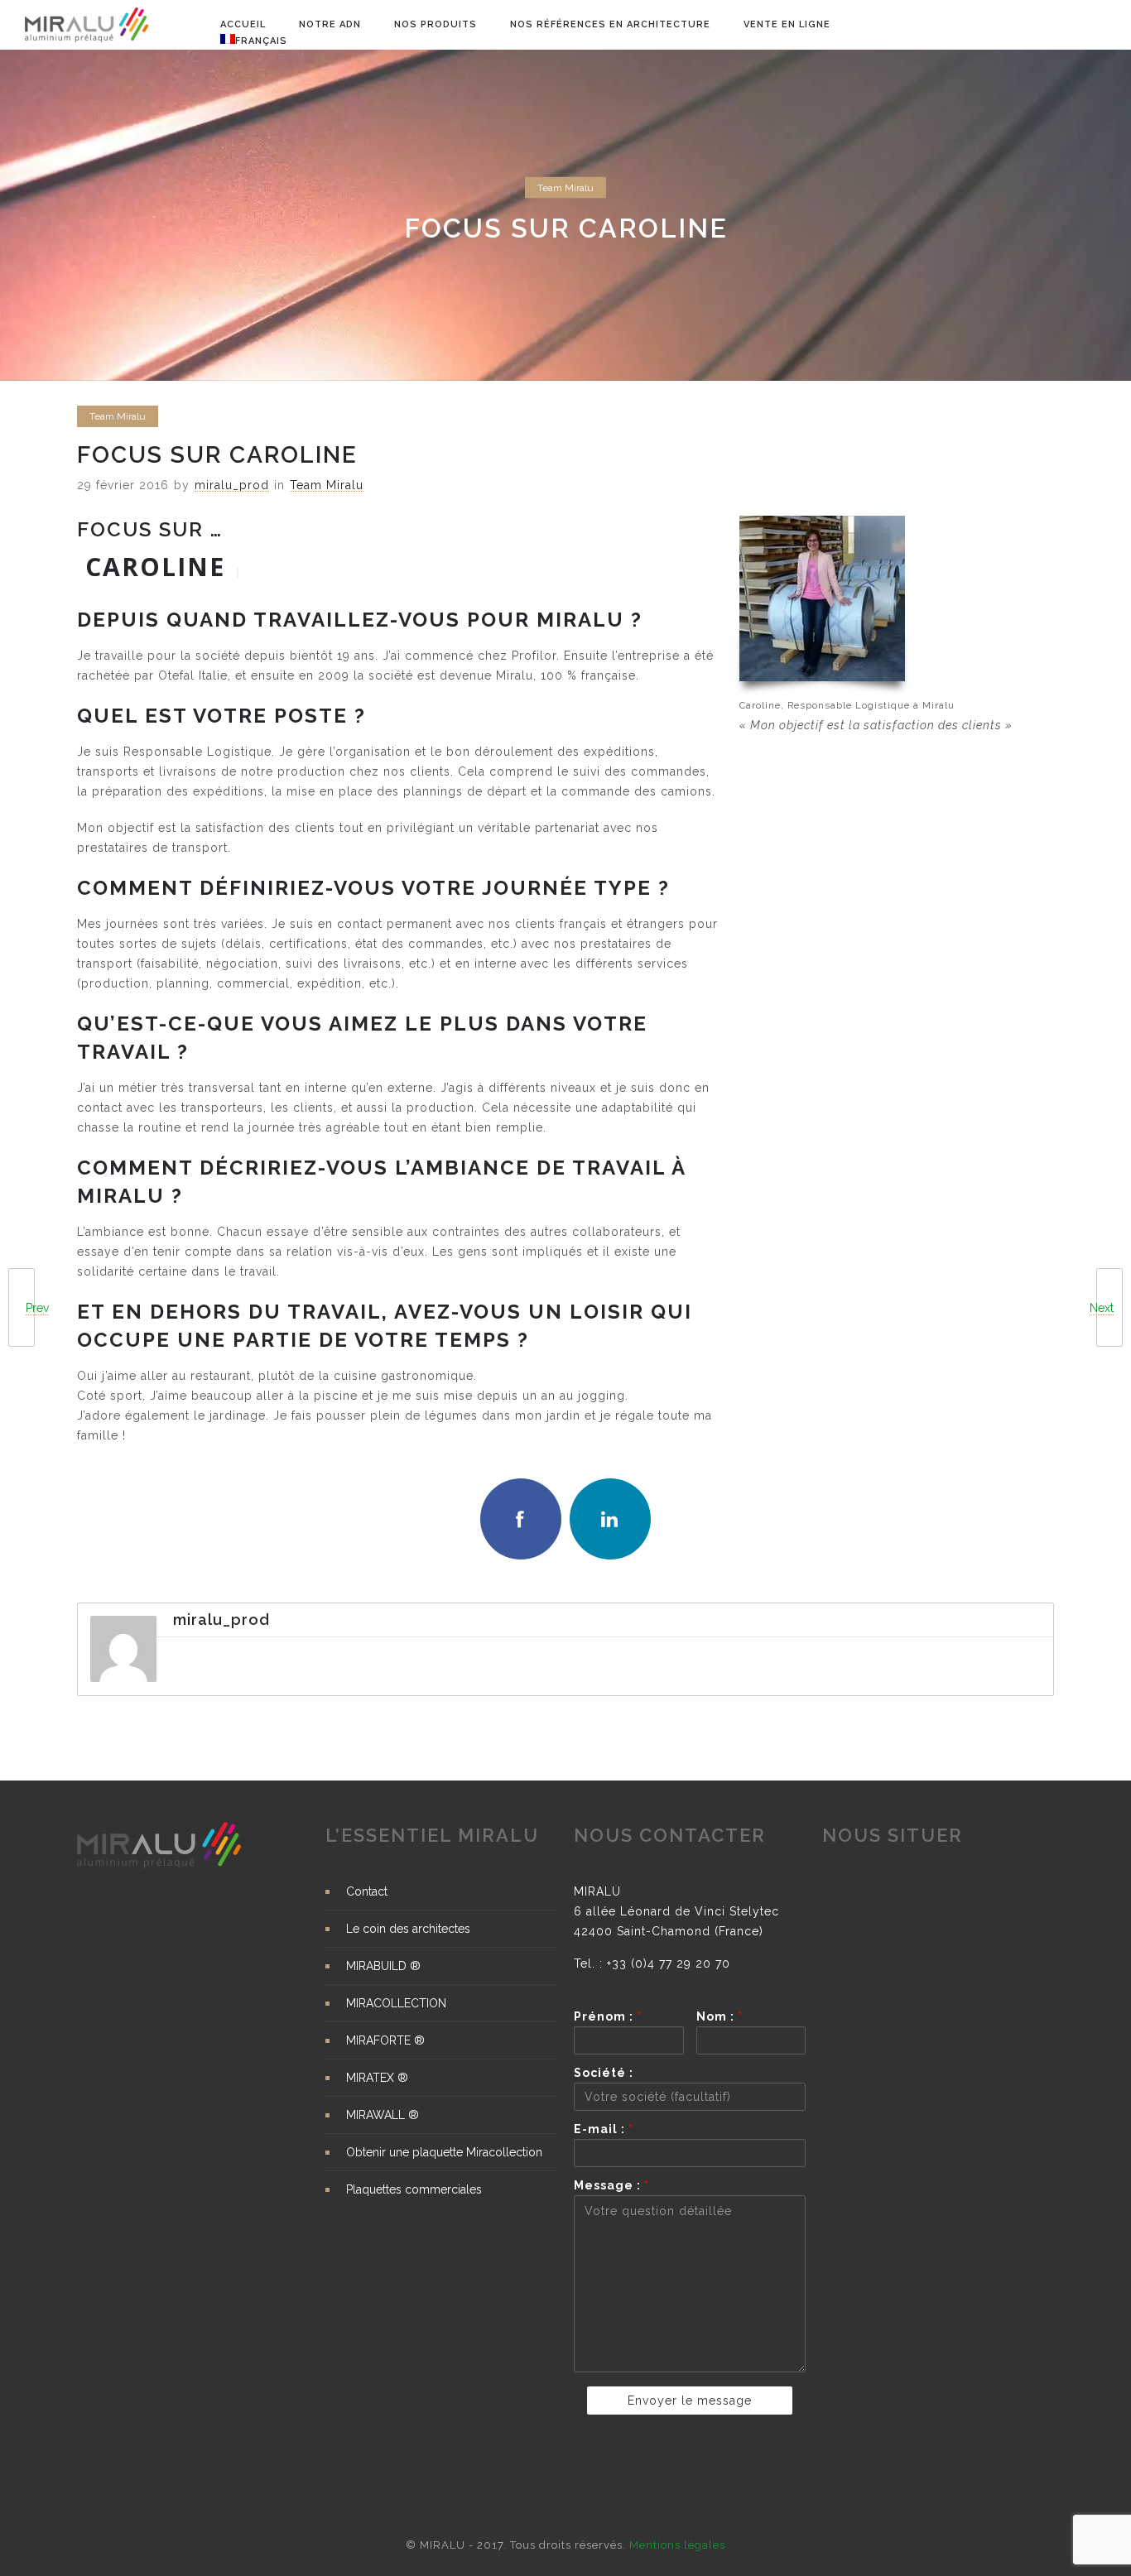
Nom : (720, 2016)
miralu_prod (232, 485)
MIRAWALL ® (383, 2115)
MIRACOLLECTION (396, 2003)
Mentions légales (677, 2545)
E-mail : (604, 2129)
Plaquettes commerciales (414, 2189)
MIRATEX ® (377, 2078)
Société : (604, 2073)
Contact (367, 1891)
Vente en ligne (787, 24)
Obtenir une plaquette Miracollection (444, 2152)
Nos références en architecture (610, 24)
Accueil (243, 24)
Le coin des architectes (408, 1929)
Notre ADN (330, 24)
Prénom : (608, 2016)
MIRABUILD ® (383, 1966)
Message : (611, 2185)
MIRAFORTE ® (385, 2040)
